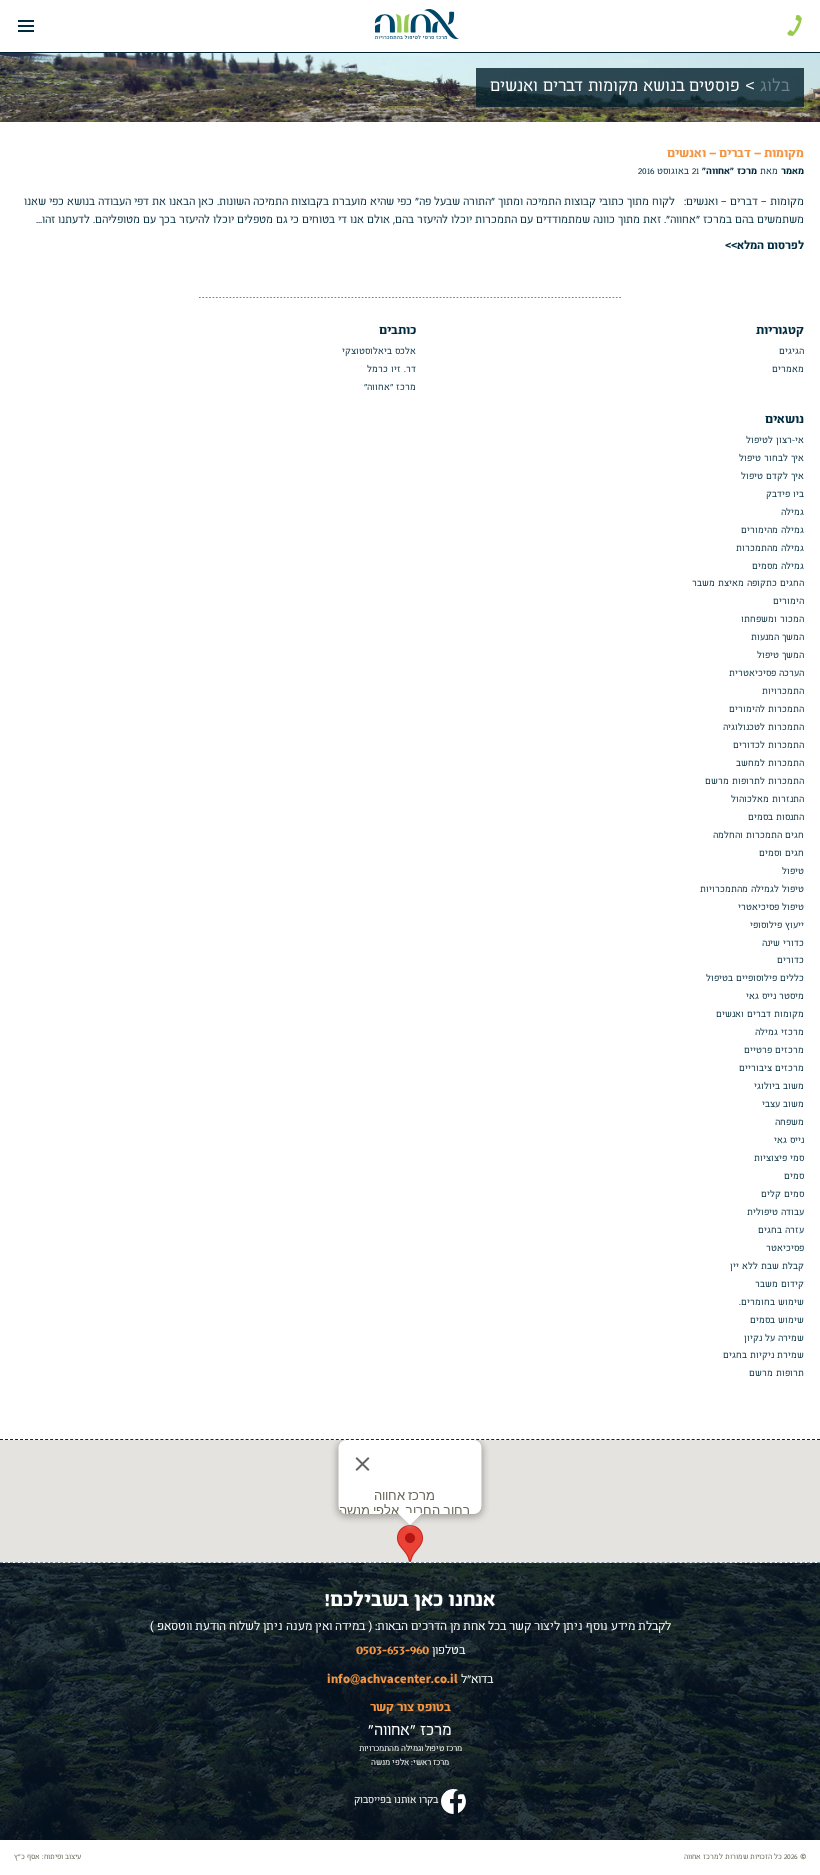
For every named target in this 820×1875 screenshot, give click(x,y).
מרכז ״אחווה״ (390, 387)
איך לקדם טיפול (772, 476)
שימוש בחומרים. (771, 1302)
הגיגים (791, 351)
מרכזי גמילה (779, 1032)
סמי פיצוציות (779, 1158)
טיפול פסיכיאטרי (771, 907)
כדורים (790, 960)
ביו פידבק (785, 494)
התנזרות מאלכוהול (767, 799)
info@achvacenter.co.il (392, 1678)
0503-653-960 (392, 1649)
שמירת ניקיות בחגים (763, 1355)
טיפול (793, 871)
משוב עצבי (783, 1104)
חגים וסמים (781, 853)
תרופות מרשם (776, 1373)
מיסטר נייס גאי (775, 996)
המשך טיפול (780, 655)
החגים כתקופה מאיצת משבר (748, 583)
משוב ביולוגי (779, 1086)
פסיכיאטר (785, 1248)
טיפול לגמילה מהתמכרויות (752, 889)
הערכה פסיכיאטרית (766, 673)
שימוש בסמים (777, 1320)
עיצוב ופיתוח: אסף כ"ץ (47, 1857)
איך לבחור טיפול (771, 458)
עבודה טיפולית (775, 1212)
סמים (794, 1176)
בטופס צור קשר (410, 1706)
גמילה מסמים (778, 566)
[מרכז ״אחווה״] (417, 24)
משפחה (789, 1122)
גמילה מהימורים (772, 530)
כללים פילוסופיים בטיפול (755, 978)
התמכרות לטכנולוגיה (763, 727)
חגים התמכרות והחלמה (758, 835)
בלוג (775, 87)
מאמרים (788, 369)
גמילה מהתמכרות (770, 548)
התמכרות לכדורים (768, 745)
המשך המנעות (777, 637)
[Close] (363, 1464)
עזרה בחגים (781, 1230)
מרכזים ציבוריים (771, 1068)
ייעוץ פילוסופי (777, 925)
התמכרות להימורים (766, 709)
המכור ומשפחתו (772, 619)
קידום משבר (779, 1284)
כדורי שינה (783, 943)
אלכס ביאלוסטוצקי (379, 351)
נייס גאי (789, 1140)
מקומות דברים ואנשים (760, 1014)
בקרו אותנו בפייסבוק (396, 1800)
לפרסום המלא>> (764, 244)
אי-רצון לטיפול (775, 440)
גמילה (792, 512)
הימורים (788, 601)
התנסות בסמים (776, 817)
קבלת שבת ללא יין (767, 1266)
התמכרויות (783, 691)
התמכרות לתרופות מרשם (754, 781)
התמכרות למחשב (770, 763)
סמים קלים (782, 1194)
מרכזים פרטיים (774, 1050)
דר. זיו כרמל (391, 369)
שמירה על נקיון (774, 1338)
